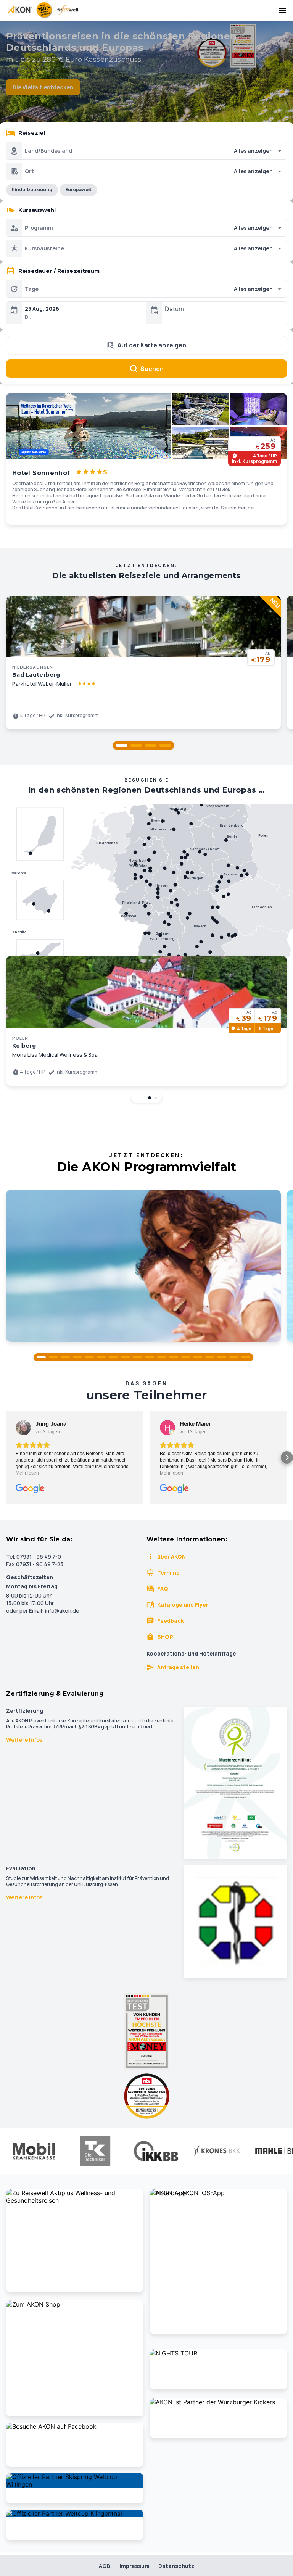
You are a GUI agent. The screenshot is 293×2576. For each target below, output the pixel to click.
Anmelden (146, 1408)
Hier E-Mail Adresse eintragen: (86, 1374)
